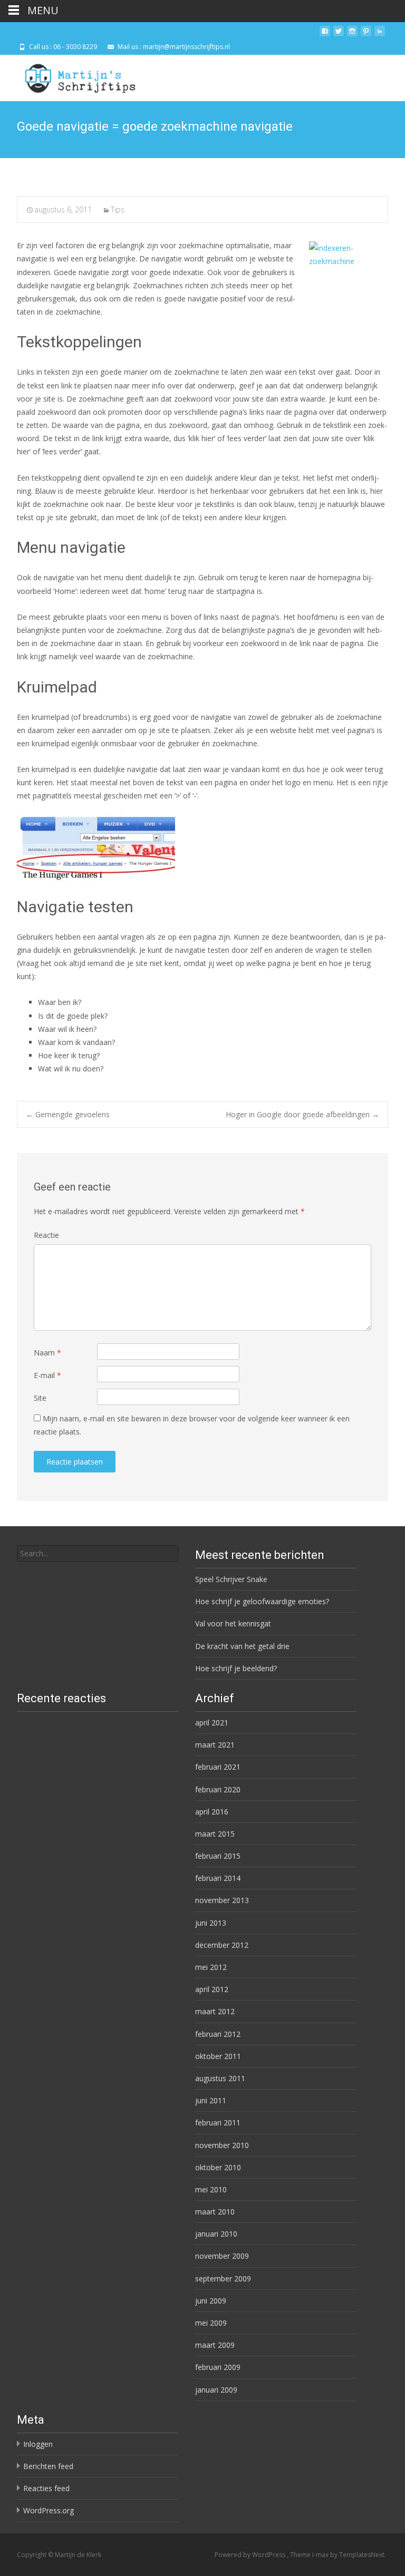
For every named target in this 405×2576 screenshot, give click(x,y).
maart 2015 (215, 1834)
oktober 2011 (218, 2056)
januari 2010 (216, 2234)
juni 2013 (211, 1923)
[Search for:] (98, 1553)
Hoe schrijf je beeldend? (236, 1668)
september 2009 (223, 2279)
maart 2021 (215, 1745)
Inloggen (38, 2444)
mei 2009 (211, 2323)
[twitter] (339, 35)
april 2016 (212, 1812)
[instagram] (352, 35)
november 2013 (222, 1900)
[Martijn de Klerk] (71, 76)
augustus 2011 (220, 2078)
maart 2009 (215, 2345)
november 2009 (222, 2256)
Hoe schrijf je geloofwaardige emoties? (262, 1601)
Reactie (46, 1235)
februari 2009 (218, 2367)
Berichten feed (48, 2466)
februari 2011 (218, 2123)
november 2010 (222, 2145)
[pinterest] (366, 35)
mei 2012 (211, 1967)
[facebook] (325, 35)
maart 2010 (215, 2212)
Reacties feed (46, 2488)
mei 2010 (211, 2189)
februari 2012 (218, 2034)
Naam (47, 1353)
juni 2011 (211, 2100)
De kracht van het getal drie (242, 1646)
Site (40, 1398)
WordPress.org (49, 2510)
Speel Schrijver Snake (231, 1579)
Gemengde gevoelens (68, 1114)
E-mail (47, 1375)
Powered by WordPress (251, 2555)
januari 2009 (216, 2390)
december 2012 (222, 1945)
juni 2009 (211, 2301)
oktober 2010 (218, 2167)
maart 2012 (215, 2011)
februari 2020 (218, 1789)
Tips (118, 209)
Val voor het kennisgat (233, 1623)
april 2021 (212, 1723)
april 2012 (212, 1989)
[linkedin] (380, 35)
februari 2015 (218, 1856)
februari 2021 (218, 1767)
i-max (321, 2555)
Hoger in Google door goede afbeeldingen (302, 1114)
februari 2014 (218, 1878)
